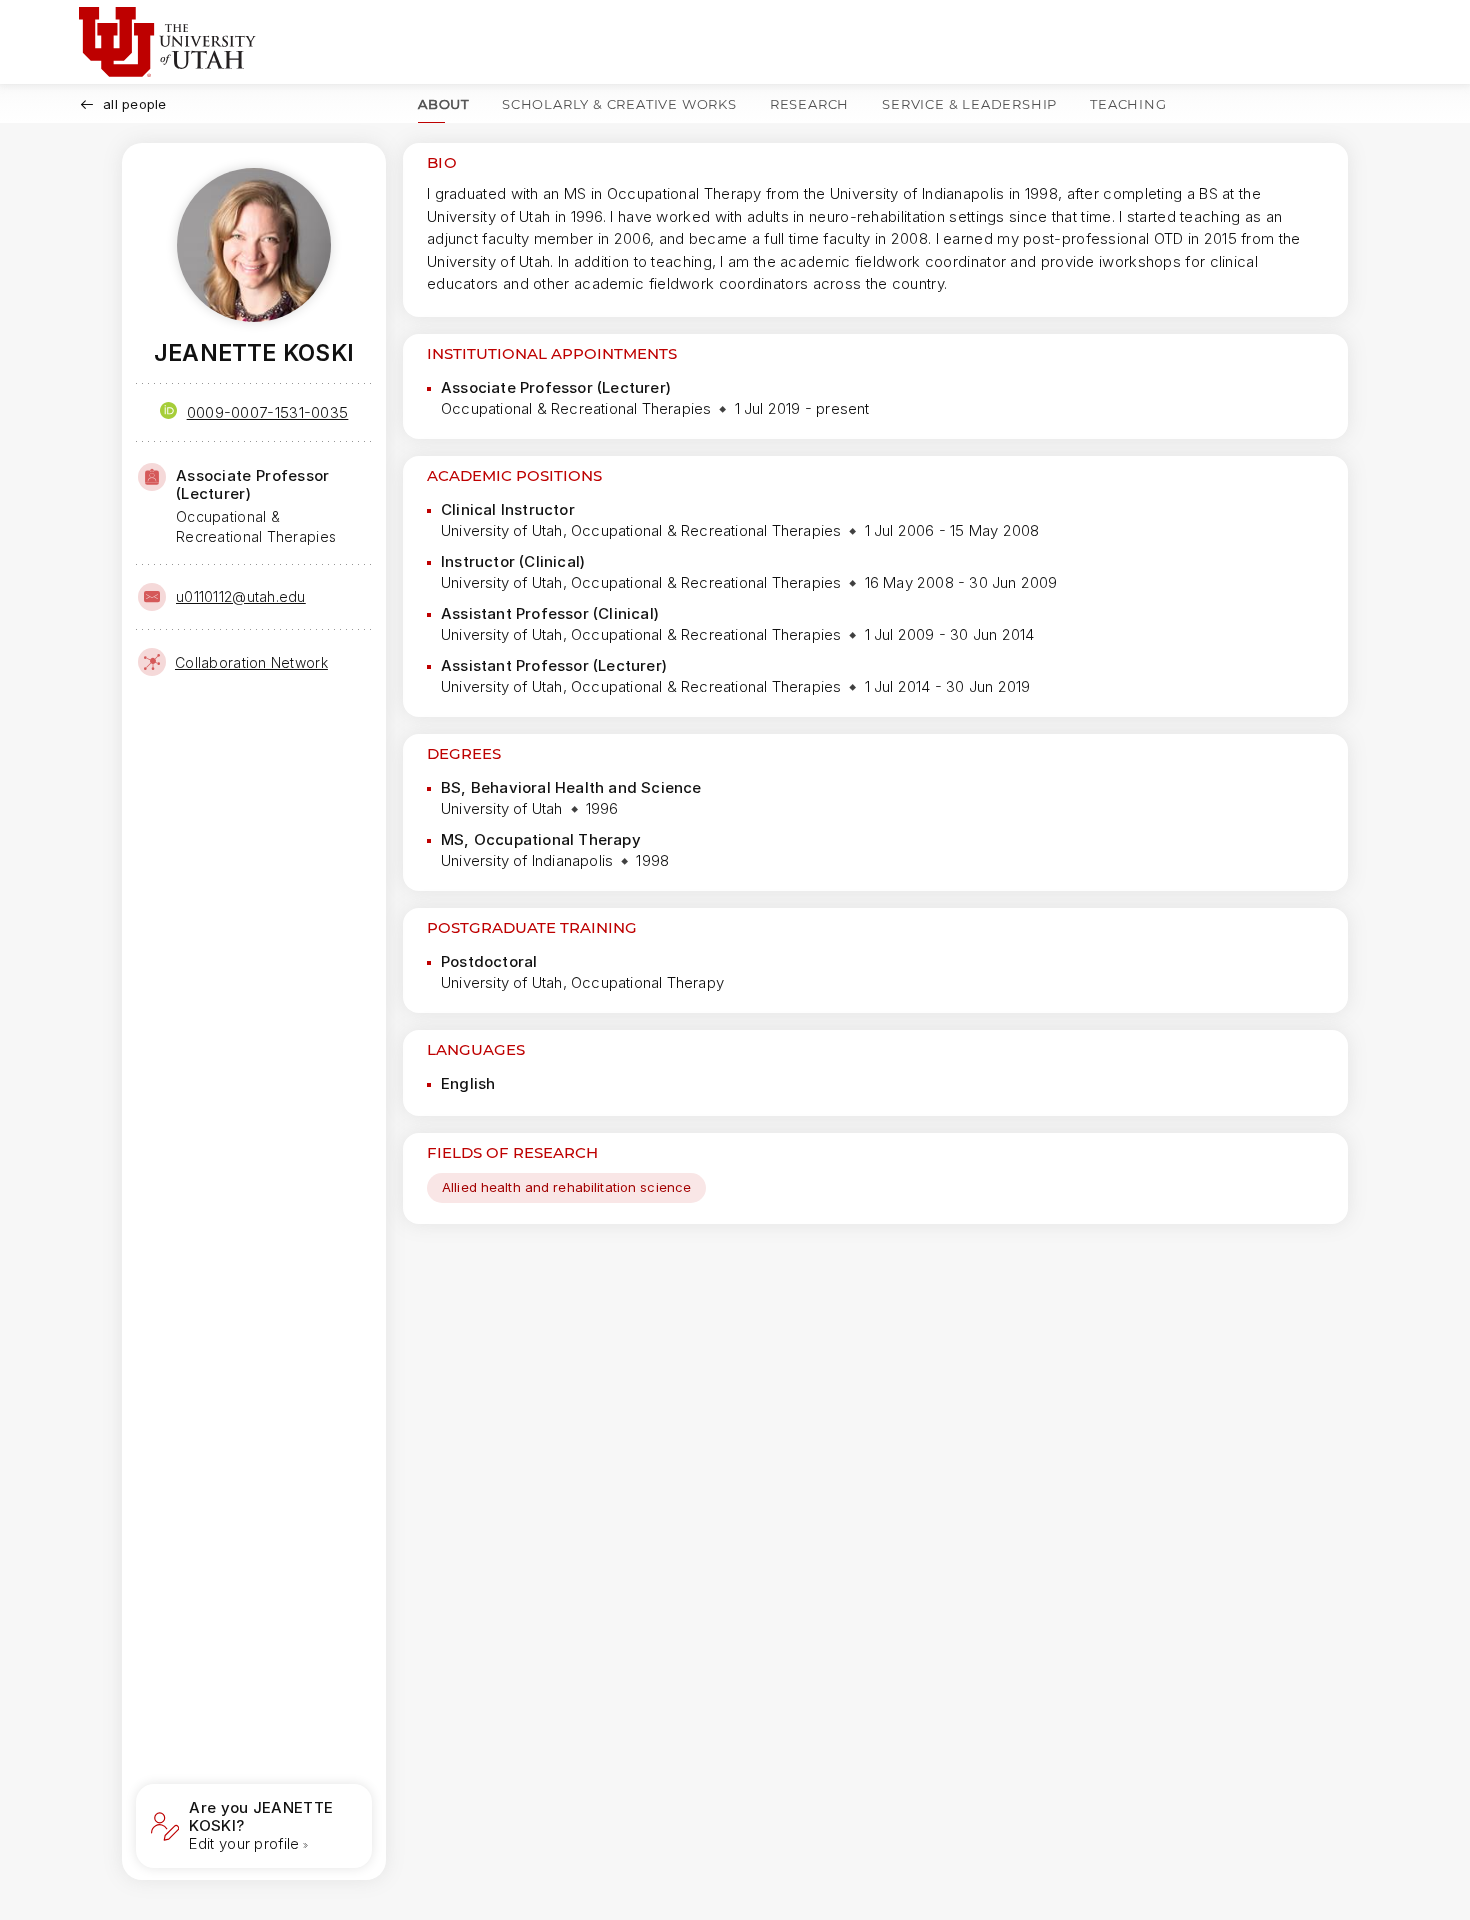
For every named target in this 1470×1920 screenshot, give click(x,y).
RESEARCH (809, 104)
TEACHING (1128, 104)
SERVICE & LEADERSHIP (969, 104)
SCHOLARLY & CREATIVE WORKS (619, 104)
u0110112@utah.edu (241, 596)
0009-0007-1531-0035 (268, 412)
